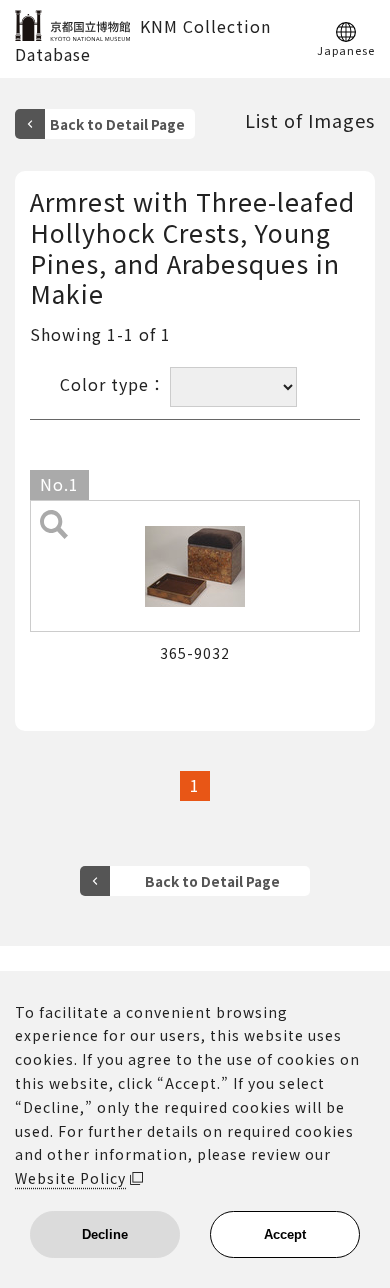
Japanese (346, 49)
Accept (285, 1234)
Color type (104, 384)
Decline (105, 1234)
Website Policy (70, 1178)
